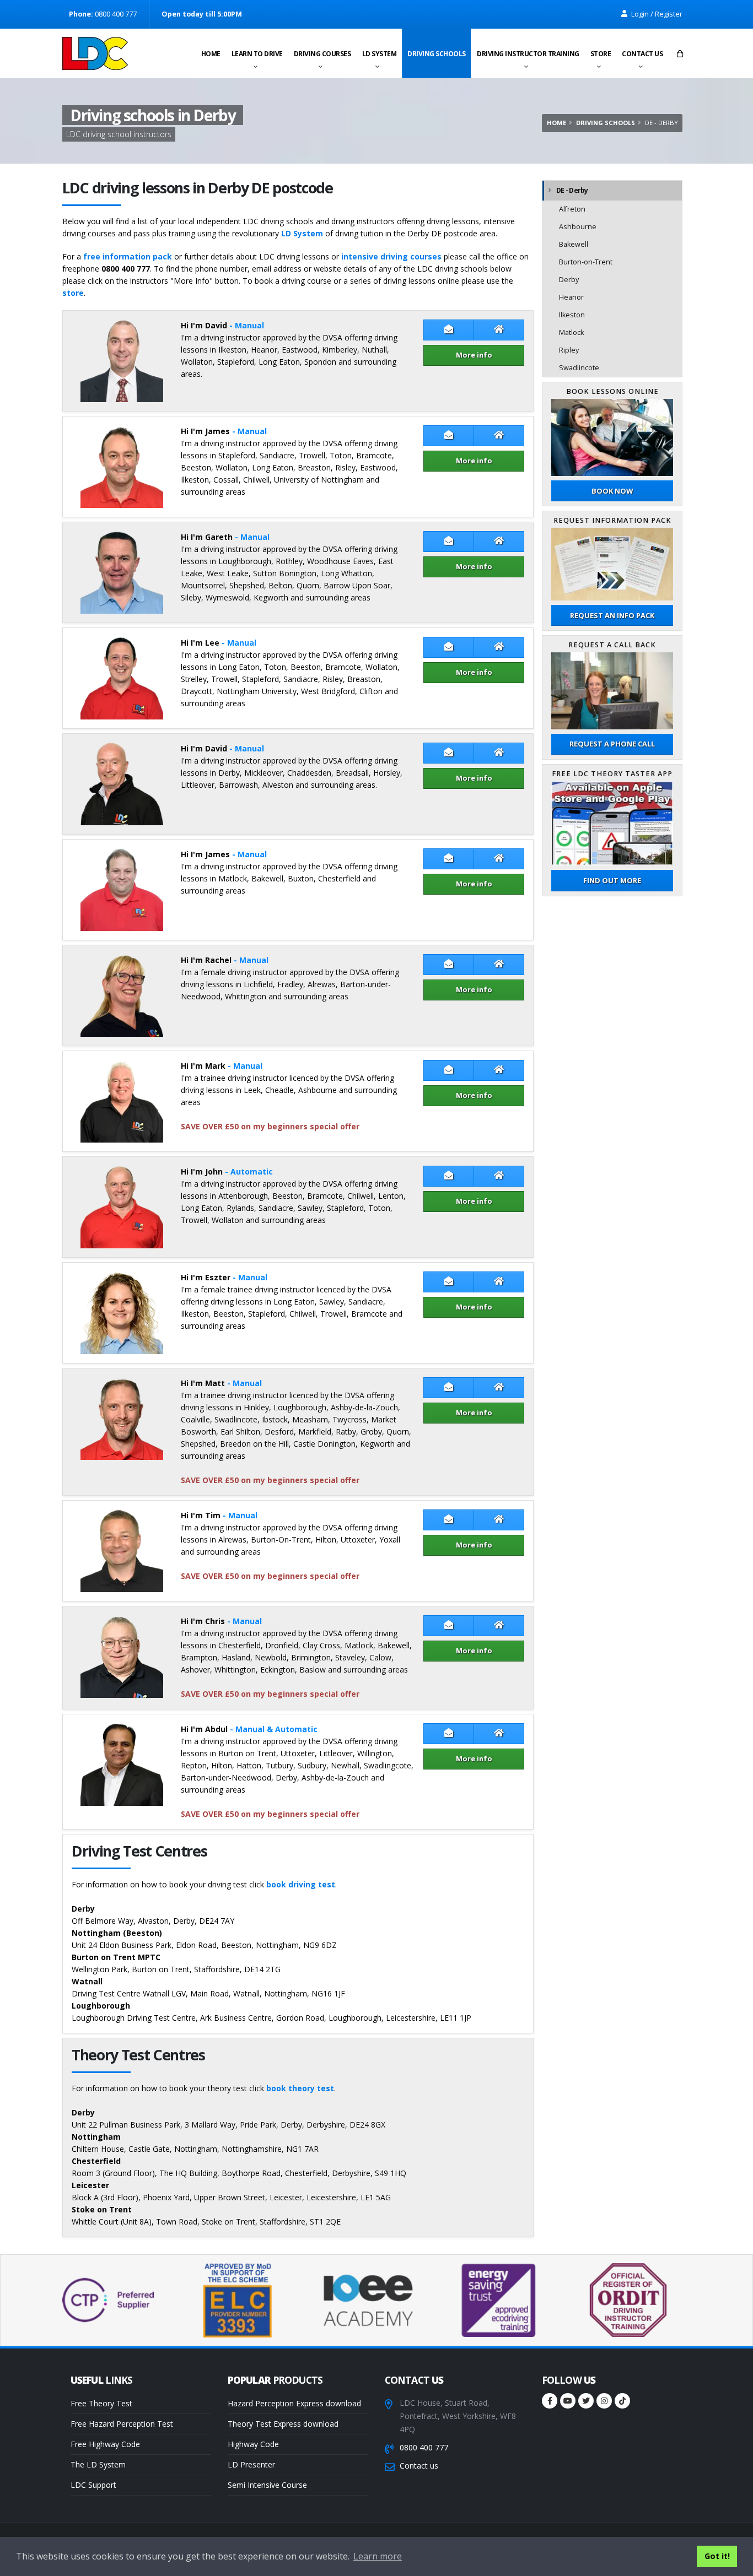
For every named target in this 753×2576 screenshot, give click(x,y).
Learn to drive (257, 54)
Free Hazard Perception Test (122, 2424)
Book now (612, 491)
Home (211, 54)
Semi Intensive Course (267, 2485)
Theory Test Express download (283, 2424)
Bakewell (574, 244)
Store (601, 54)
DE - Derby (572, 190)
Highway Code (253, 2444)
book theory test (300, 2088)
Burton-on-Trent (586, 262)
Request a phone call (612, 744)
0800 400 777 (424, 2447)
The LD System (98, 2464)
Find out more (612, 880)
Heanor (571, 297)
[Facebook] (550, 2401)
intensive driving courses (391, 256)
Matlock (571, 332)
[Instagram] (604, 2401)
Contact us (642, 54)
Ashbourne (578, 227)
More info (474, 355)
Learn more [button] (378, 2556)
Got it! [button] (717, 2556)
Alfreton (572, 209)
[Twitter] (586, 2401)
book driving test (301, 1884)
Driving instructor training (528, 54)
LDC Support (93, 2485)
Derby (569, 280)
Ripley (569, 350)
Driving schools (437, 54)
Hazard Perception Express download (294, 2403)
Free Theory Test (101, 2403)
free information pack (128, 256)
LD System (380, 54)
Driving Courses (322, 54)
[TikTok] (622, 2401)
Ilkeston (572, 315)
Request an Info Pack (612, 615)
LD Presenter (251, 2464)
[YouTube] (568, 2401)
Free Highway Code (105, 2444)
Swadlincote (579, 368)
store (73, 293)
